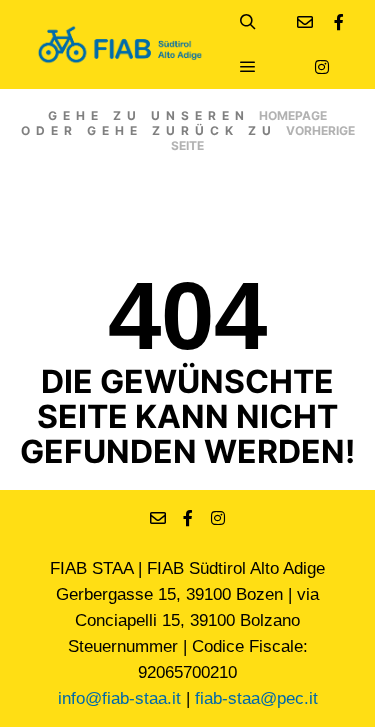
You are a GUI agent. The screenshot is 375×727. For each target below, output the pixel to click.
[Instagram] (322, 67)
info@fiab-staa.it (119, 698)
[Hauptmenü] (248, 67)
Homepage (293, 115)
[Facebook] (339, 22)
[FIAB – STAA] (120, 44)
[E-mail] (305, 22)
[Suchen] (248, 22)
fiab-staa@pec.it (256, 698)
